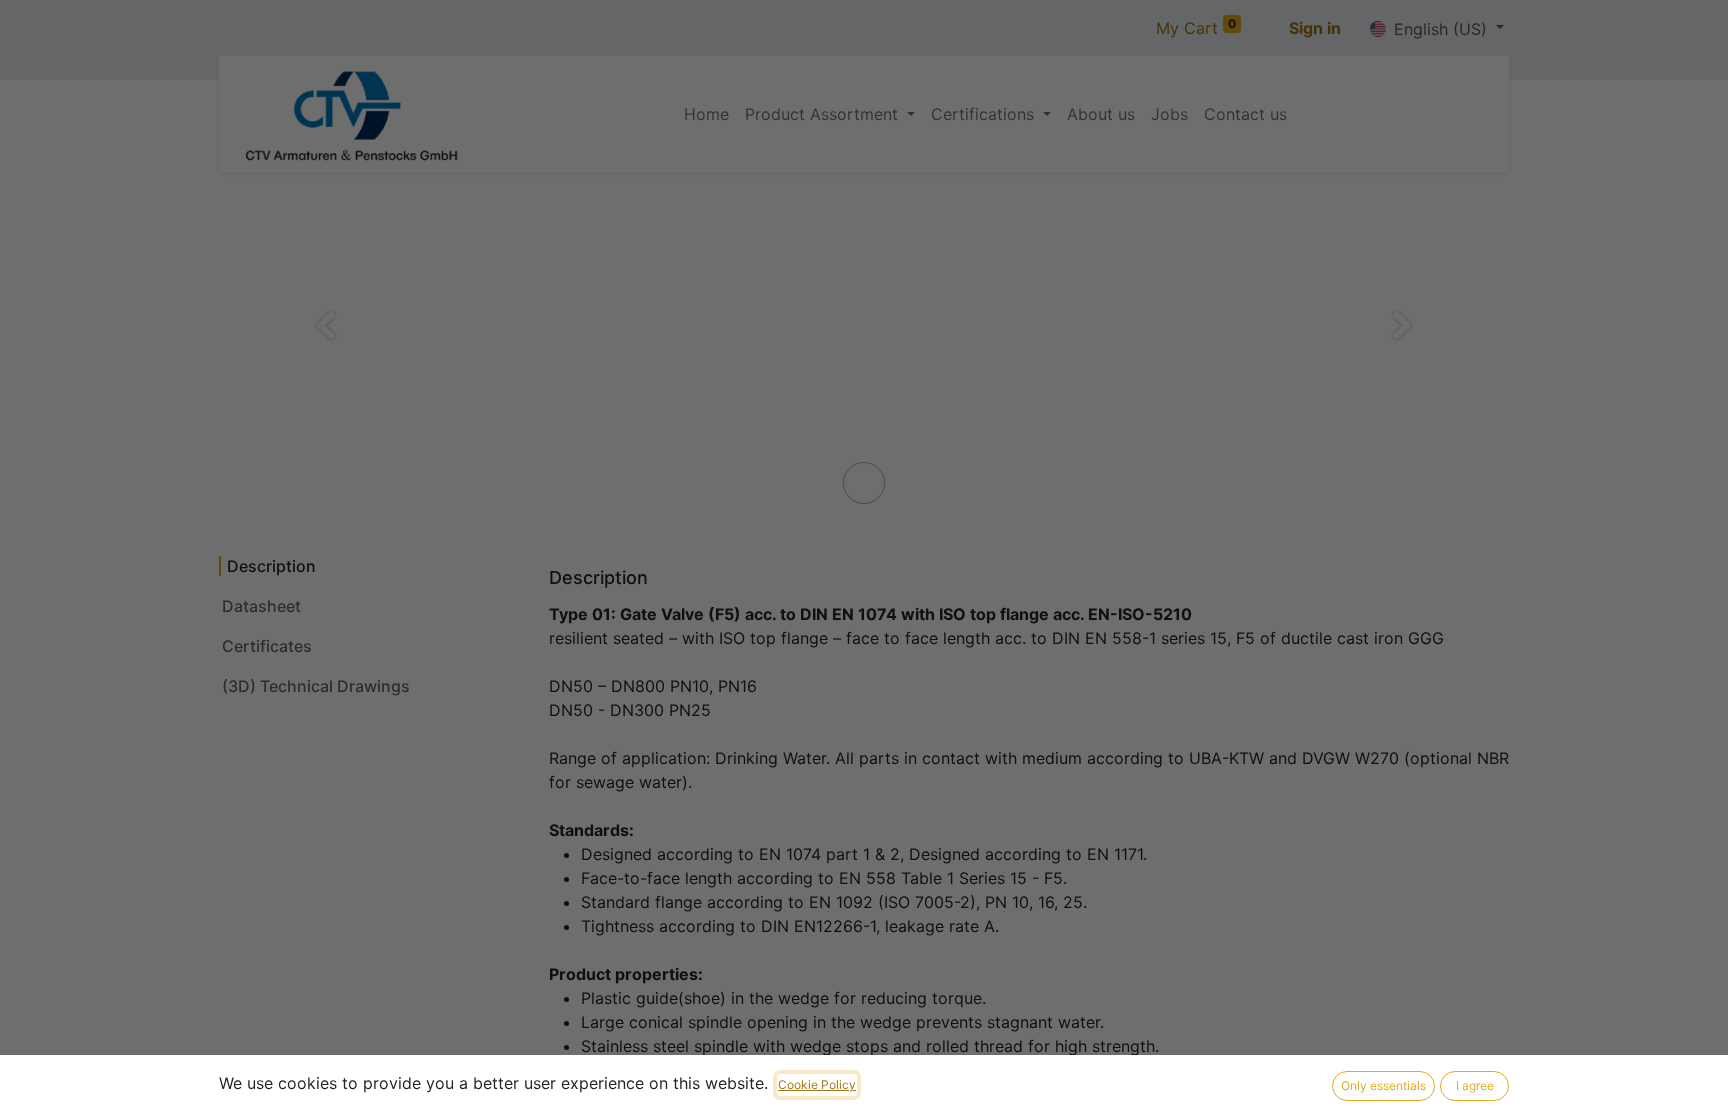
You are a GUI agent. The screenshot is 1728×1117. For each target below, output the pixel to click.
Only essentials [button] (1383, 1085)
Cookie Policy (817, 1084)
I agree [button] (1475, 1085)
